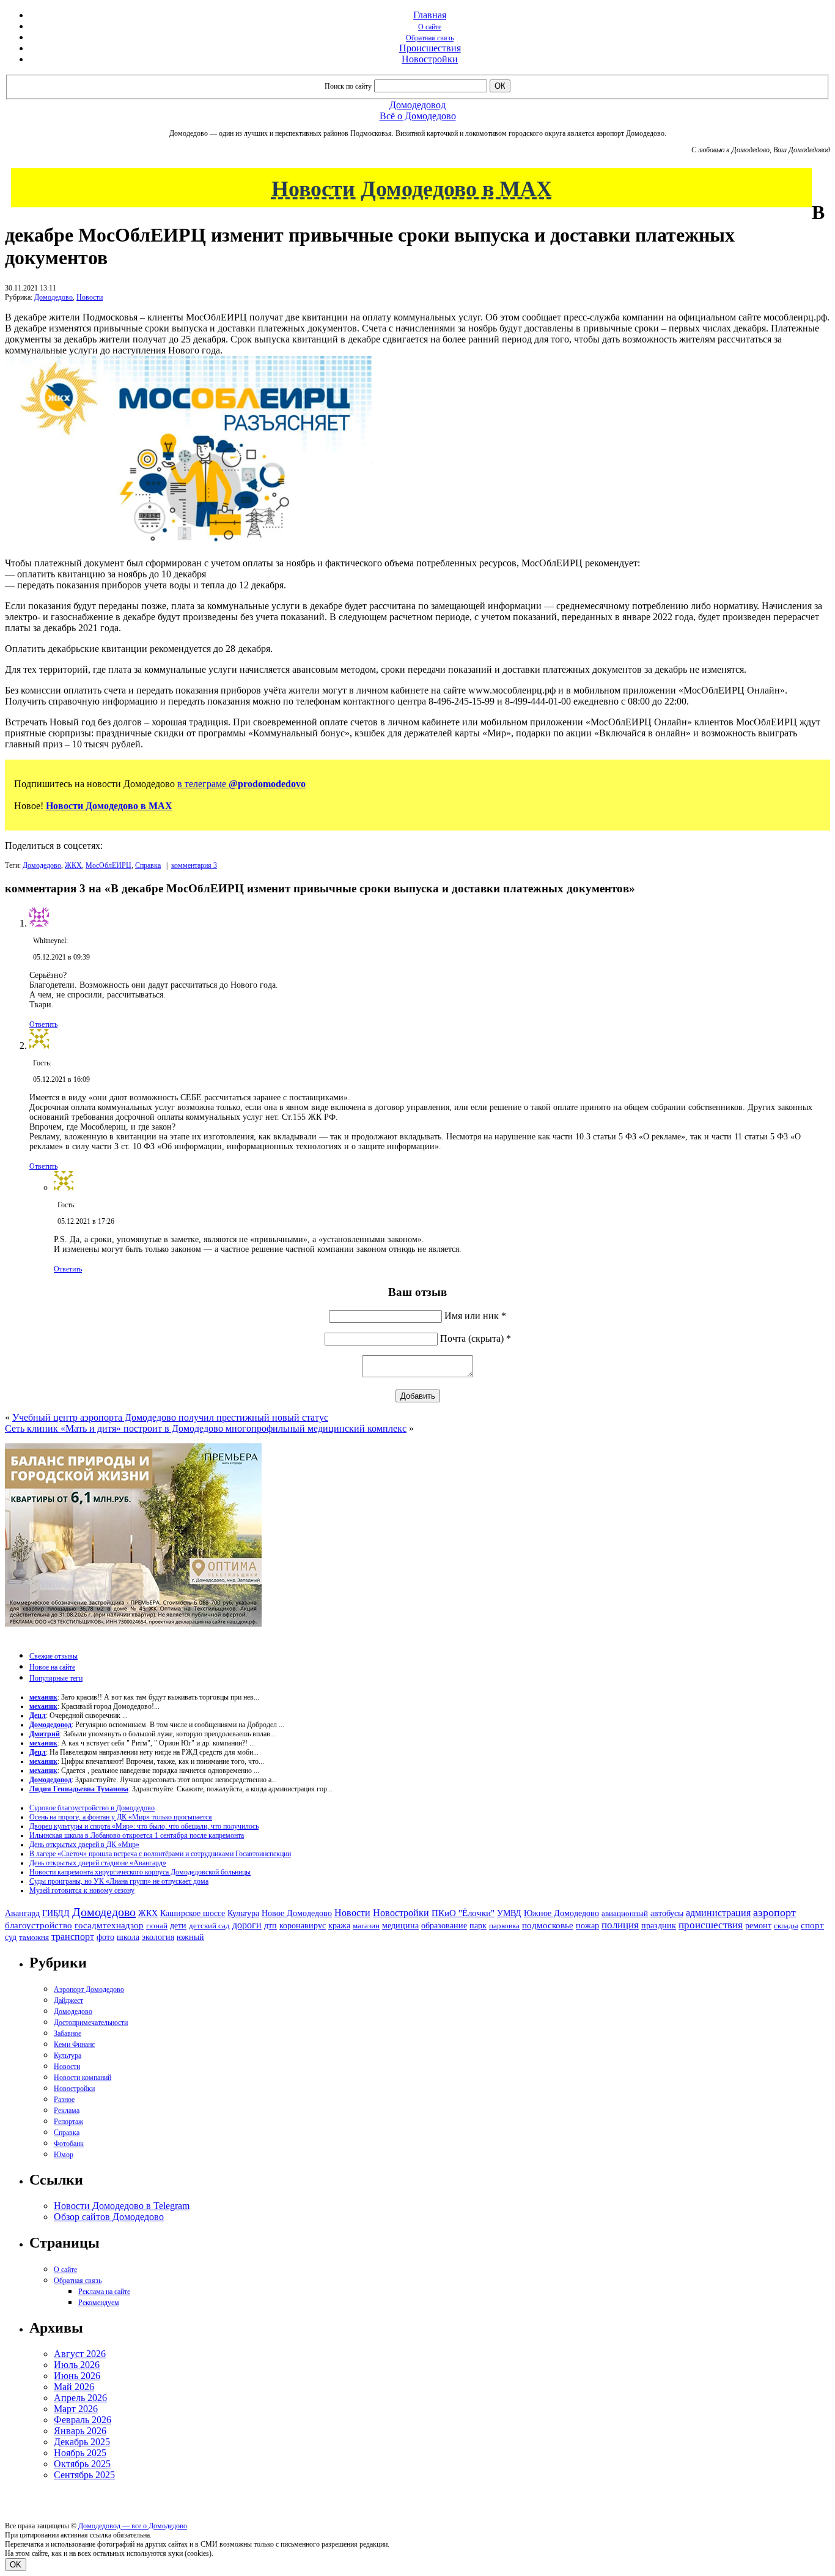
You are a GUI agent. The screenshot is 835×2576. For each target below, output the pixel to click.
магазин (366, 1926)
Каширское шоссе (193, 1913)
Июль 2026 (77, 2365)
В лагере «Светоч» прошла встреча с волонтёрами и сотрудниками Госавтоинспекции (160, 1854)
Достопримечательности (91, 2023)
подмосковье (548, 1925)
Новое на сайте (52, 1667)
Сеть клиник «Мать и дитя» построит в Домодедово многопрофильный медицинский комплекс (206, 1428)
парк (478, 1925)
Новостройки (430, 59)
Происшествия (430, 48)
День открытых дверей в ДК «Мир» (84, 1845)
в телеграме (241, 784)
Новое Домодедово (297, 1913)
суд (11, 1937)
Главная (430, 15)
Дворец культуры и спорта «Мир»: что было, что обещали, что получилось (144, 1826)
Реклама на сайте (104, 2292)
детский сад (209, 1926)
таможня (34, 1937)
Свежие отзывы (53, 1656)
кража (339, 1926)
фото (105, 1937)
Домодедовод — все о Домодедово (133, 2526)
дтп (270, 1925)
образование (444, 1926)
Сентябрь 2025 (84, 2475)
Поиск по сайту (348, 86)
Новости (90, 297)
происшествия (711, 1925)
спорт (812, 1925)
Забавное (68, 2034)
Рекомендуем (99, 2303)
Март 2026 (76, 2409)
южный (190, 1937)
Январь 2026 (80, 2431)
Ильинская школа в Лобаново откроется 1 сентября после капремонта (137, 1835)
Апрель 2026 (80, 2398)
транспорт (73, 1937)
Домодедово (53, 297)
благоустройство (39, 1925)
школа (128, 1937)
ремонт (758, 1926)
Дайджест (68, 2000)
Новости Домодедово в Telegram (122, 2206)
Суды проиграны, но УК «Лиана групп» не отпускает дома (119, 1881)
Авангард (22, 1913)
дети (178, 1925)
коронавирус (303, 1926)
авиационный (625, 1913)
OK (16, 2565)
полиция (620, 1925)
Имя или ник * (475, 1316)
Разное (64, 2100)
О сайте (430, 27)
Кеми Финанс (74, 2045)
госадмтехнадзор (109, 1925)
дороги (247, 1925)
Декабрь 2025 (82, 2442)
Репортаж (68, 2122)
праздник (659, 1925)
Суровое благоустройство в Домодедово (92, 1808)
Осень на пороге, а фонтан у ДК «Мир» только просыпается (121, 1817)
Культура (243, 1913)
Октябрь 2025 (82, 2464)
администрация (718, 1913)
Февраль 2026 (83, 2420)
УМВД (509, 1913)
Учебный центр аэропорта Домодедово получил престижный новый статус (170, 1417)
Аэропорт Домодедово (89, 1989)
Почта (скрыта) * (476, 1338)
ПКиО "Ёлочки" (463, 1913)
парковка (504, 1926)
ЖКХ (73, 865)
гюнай (157, 1926)
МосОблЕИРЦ (109, 865)
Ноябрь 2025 (80, 2453)
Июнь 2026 (77, 2376)
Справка (148, 865)
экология (158, 1937)
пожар (587, 1926)
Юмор (64, 2155)
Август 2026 (80, 2354)
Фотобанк (69, 2144)
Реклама (67, 2111)
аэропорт (774, 1912)
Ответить (43, 1024)
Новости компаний (83, 2078)
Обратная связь (430, 38)
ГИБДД (56, 1913)
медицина (400, 1926)
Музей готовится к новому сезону (82, 1890)
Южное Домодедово (561, 1913)
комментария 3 (194, 865)
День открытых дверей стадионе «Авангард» (98, 1863)
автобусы (667, 1913)
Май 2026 (74, 2387)
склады (786, 1926)
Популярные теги (56, 1678)
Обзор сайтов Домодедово (109, 2217)
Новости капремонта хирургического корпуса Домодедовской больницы (140, 1872)
